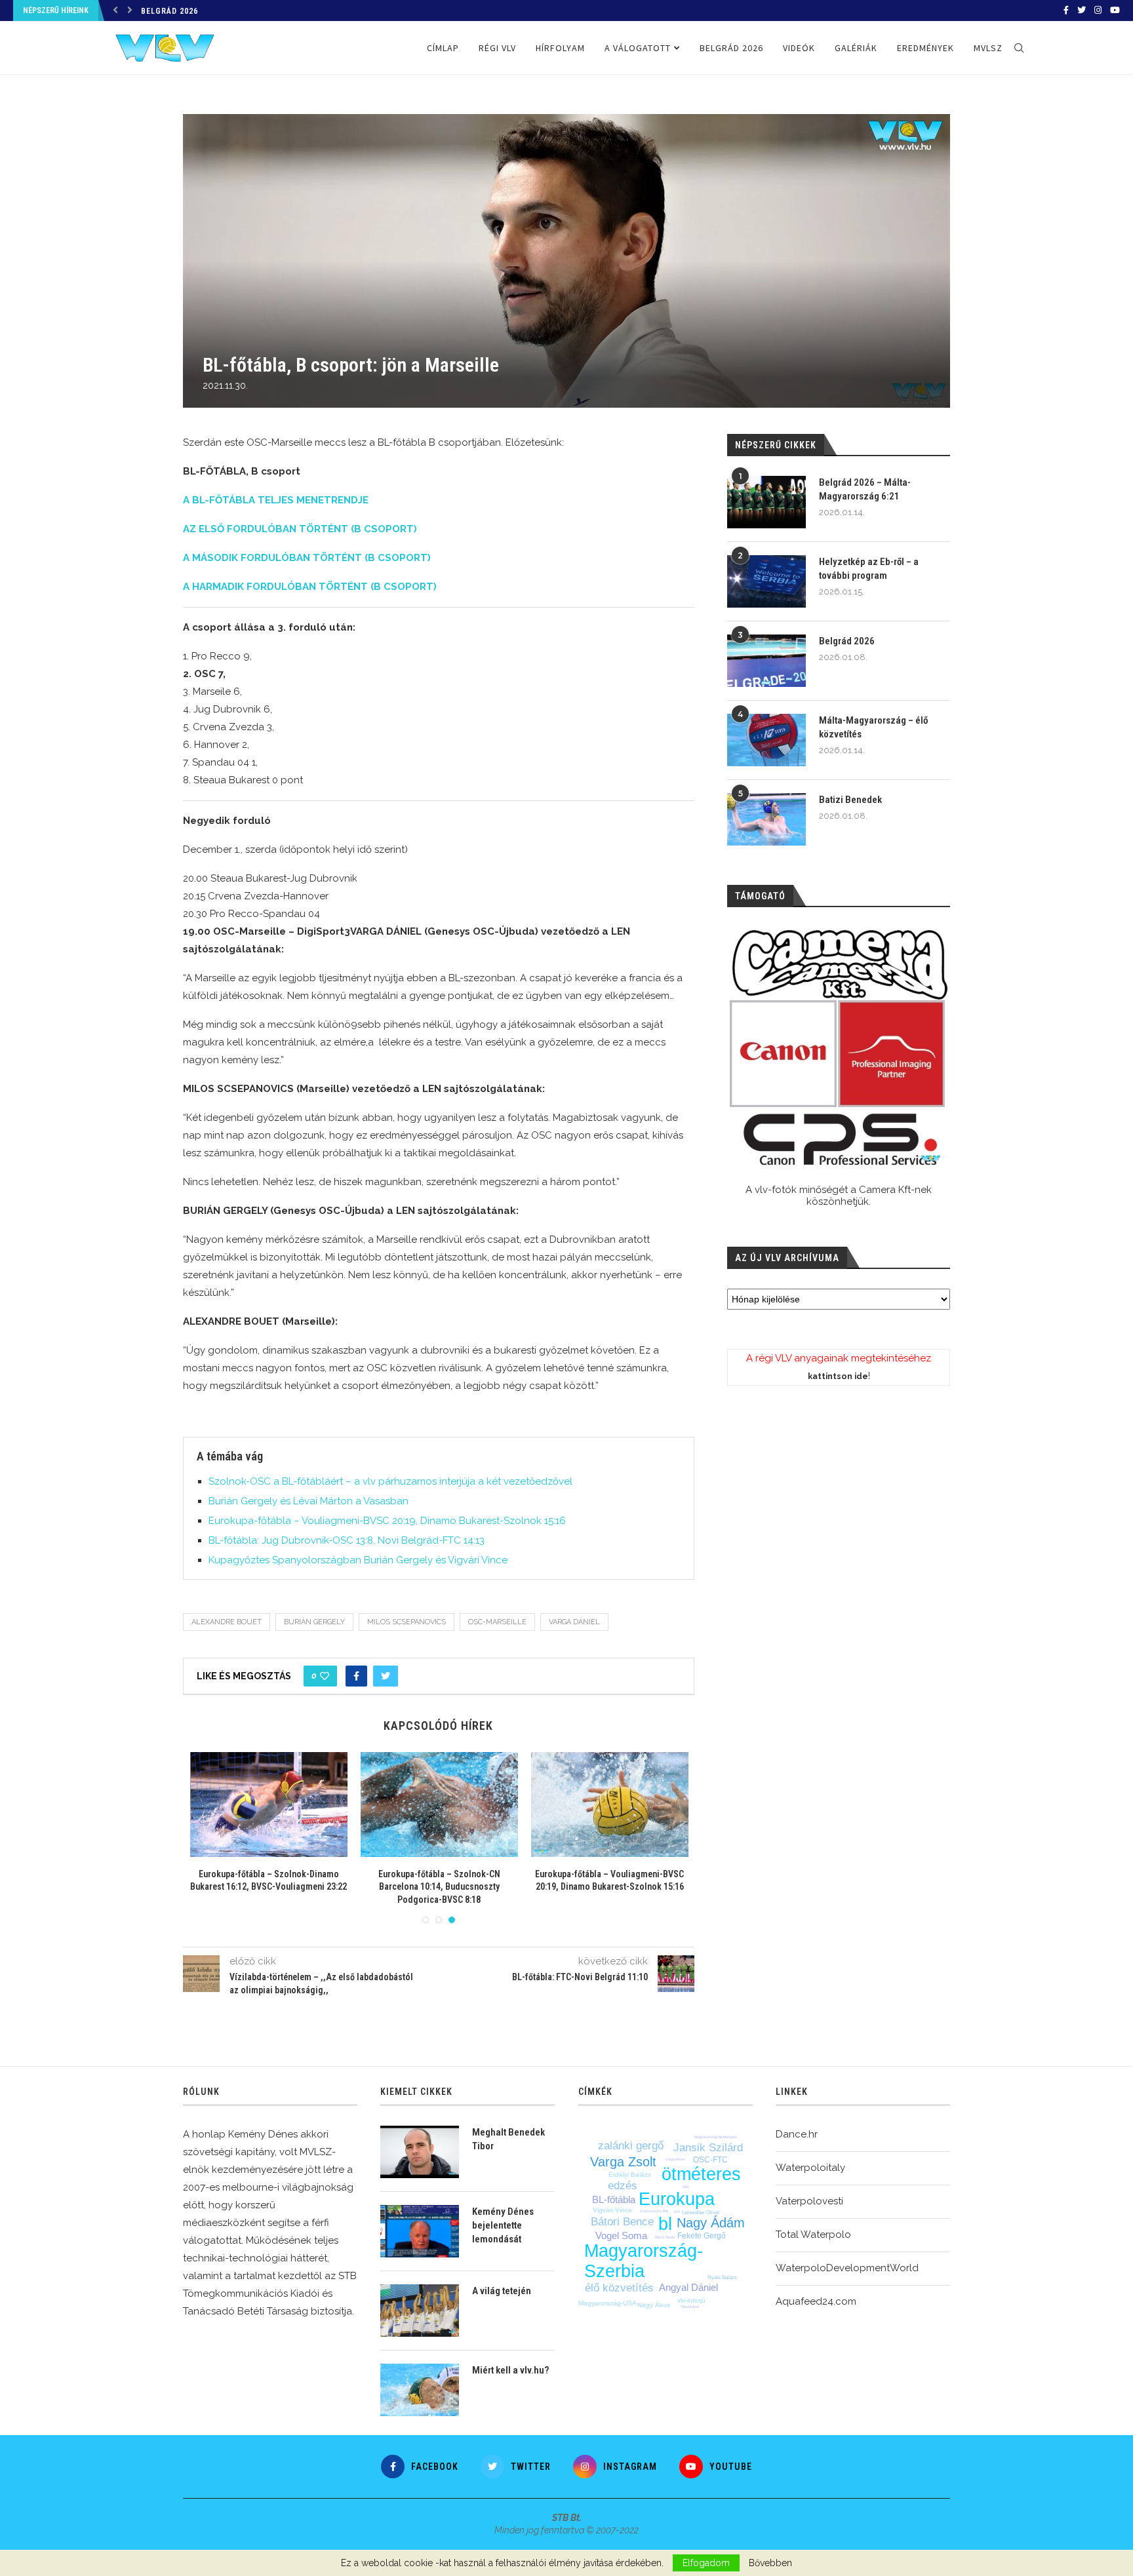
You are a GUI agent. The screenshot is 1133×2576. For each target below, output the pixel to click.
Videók (799, 48)
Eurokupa (677, 2199)
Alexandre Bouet (227, 1622)
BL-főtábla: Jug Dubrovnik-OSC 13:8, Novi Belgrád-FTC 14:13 (347, 1540)
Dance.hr (797, 2134)
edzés (623, 2186)
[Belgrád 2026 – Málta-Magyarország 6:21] (766, 502)
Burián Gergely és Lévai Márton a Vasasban (308, 1501)
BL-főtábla (614, 2199)
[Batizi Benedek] (766, 819)
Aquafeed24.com (816, 2301)
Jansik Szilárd (708, 2148)
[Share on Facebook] (356, 1676)
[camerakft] (839, 1048)
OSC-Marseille (497, 1622)
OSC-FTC (710, 2160)
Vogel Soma (621, 2235)
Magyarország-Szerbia (644, 2261)
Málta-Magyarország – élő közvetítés (873, 727)
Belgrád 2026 (169, 11)
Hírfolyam (560, 48)
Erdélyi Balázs (630, 2175)
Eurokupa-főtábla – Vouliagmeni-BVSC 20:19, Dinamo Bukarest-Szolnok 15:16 (387, 1521)
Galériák (856, 48)
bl (665, 2224)
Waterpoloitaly (810, 2168)
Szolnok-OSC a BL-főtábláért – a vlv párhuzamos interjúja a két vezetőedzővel (390, 1481)
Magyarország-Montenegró (716, 2137)
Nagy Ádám (711, 2223)
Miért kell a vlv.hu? (510, 2370)
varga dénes (675, 2159)
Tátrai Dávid (690, 2307)
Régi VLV (497, 48)
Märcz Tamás (665, 2237)
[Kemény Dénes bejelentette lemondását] (420, 2231)
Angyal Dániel (688, 2287)
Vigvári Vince (612, 2210)
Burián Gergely (314, 1622)
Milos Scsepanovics (407, 1622)
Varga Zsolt (623, 2162)
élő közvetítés (619, 2288)
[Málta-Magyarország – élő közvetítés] (766, 740)
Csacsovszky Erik (654, 2211)
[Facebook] (1066, 10)
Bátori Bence (622, 2222)
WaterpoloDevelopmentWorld (847, 2268)
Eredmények (925, 48)
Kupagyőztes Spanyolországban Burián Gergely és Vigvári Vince (358, 1560)
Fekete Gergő (702, 2236)
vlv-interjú (691, 2300)
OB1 (686, 2187)
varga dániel (574, 1622)
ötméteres (701, 2174)
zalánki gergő (631, 2146)
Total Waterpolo (813, 2234)
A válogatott (638, 48)
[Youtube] (1115, 10)
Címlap (443, 48)
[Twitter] (1082, 10)
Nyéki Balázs (722, 2277)
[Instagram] (1098, 10)
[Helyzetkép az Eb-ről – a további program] (766, 581)
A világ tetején (502, 2291)
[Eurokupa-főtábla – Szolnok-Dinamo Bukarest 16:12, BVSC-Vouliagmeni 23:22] (269, 1805)
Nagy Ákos (654, 2305)
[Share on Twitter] (386, 1676)
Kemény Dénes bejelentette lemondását (503, 2225)
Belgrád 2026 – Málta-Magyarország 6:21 (865, 489)
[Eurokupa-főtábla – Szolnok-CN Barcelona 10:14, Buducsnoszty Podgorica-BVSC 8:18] (439, 1805)
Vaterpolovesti (809, 2201)
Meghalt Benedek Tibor (508, 2139)
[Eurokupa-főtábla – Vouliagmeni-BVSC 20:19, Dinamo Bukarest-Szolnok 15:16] (610, 1805)
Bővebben (770, 2563)
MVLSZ (988, 48)
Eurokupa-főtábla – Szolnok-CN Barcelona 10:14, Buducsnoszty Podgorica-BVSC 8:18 (439, 1887)
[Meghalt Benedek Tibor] (420, 2152)
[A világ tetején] (420, 2311)
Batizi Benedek (850, 800)
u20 (677, 2212)
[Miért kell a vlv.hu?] (420, 2390)
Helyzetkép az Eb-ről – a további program (869, 569)
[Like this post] (325, 1676)
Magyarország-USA (607, 2303)
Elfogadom (706, 2563)
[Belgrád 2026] (766, 661)
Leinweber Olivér (701, 2213)
